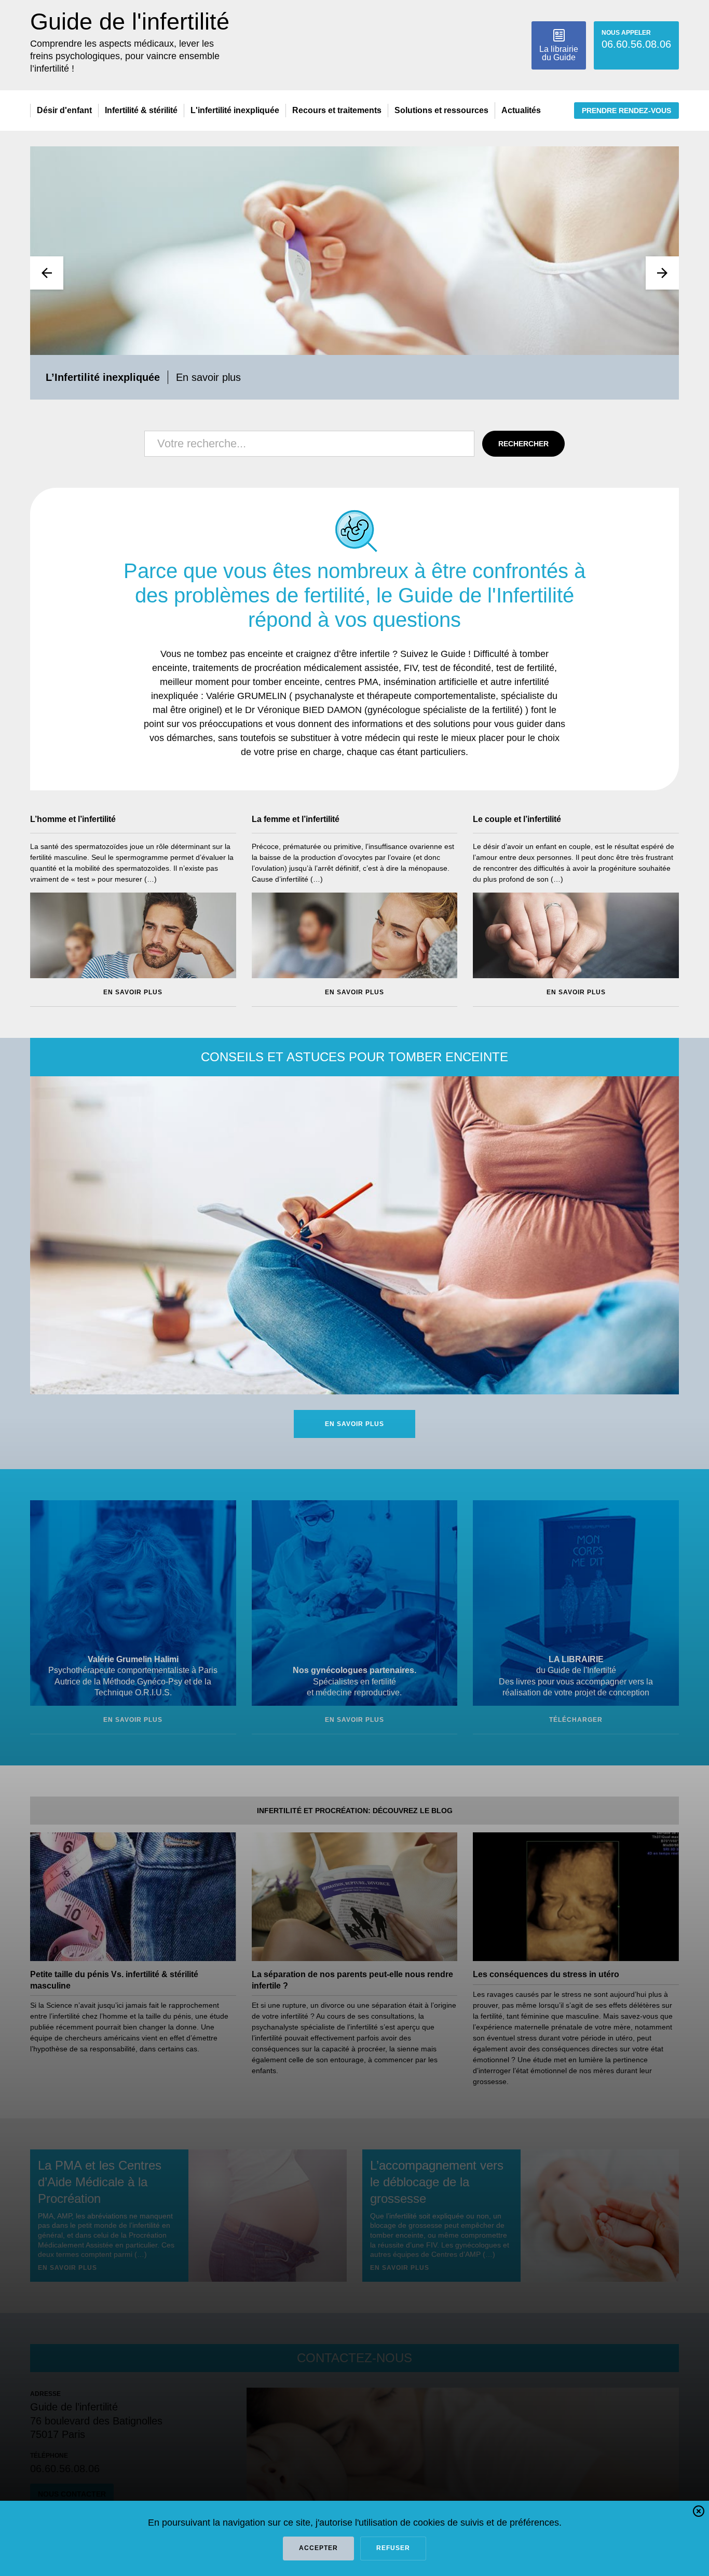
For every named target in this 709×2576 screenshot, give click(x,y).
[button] (699, 2513)
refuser (393, 2548)
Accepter (318, 2548)
